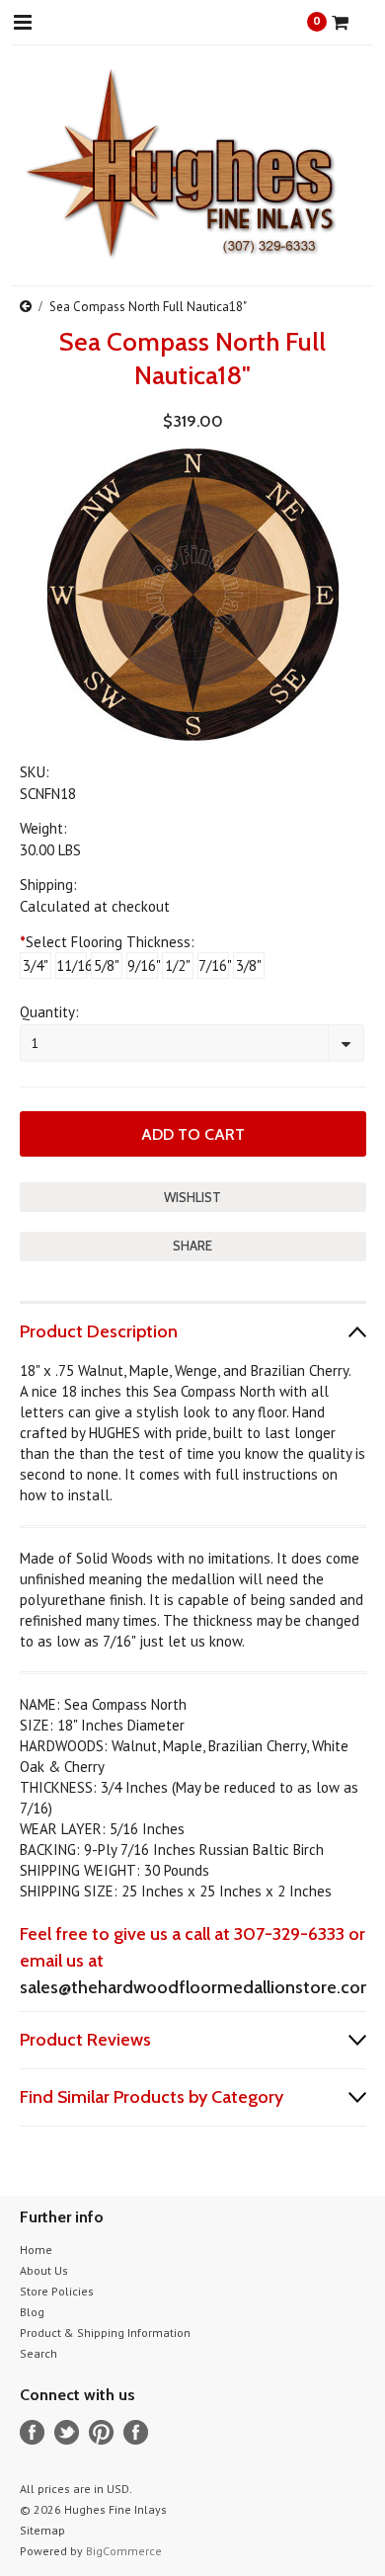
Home (36, 2250)
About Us (44, 2270)
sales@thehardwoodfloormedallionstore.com (198, 1987)
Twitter (67, 2432)
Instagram (136, 2432)
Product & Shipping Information (105, 2333)
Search (38, 2353)
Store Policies (57, 2291)
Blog (32, 2312)
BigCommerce (124, 2551)
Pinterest (101, 2432)
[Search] (77, 22)
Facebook (32, 2432)
